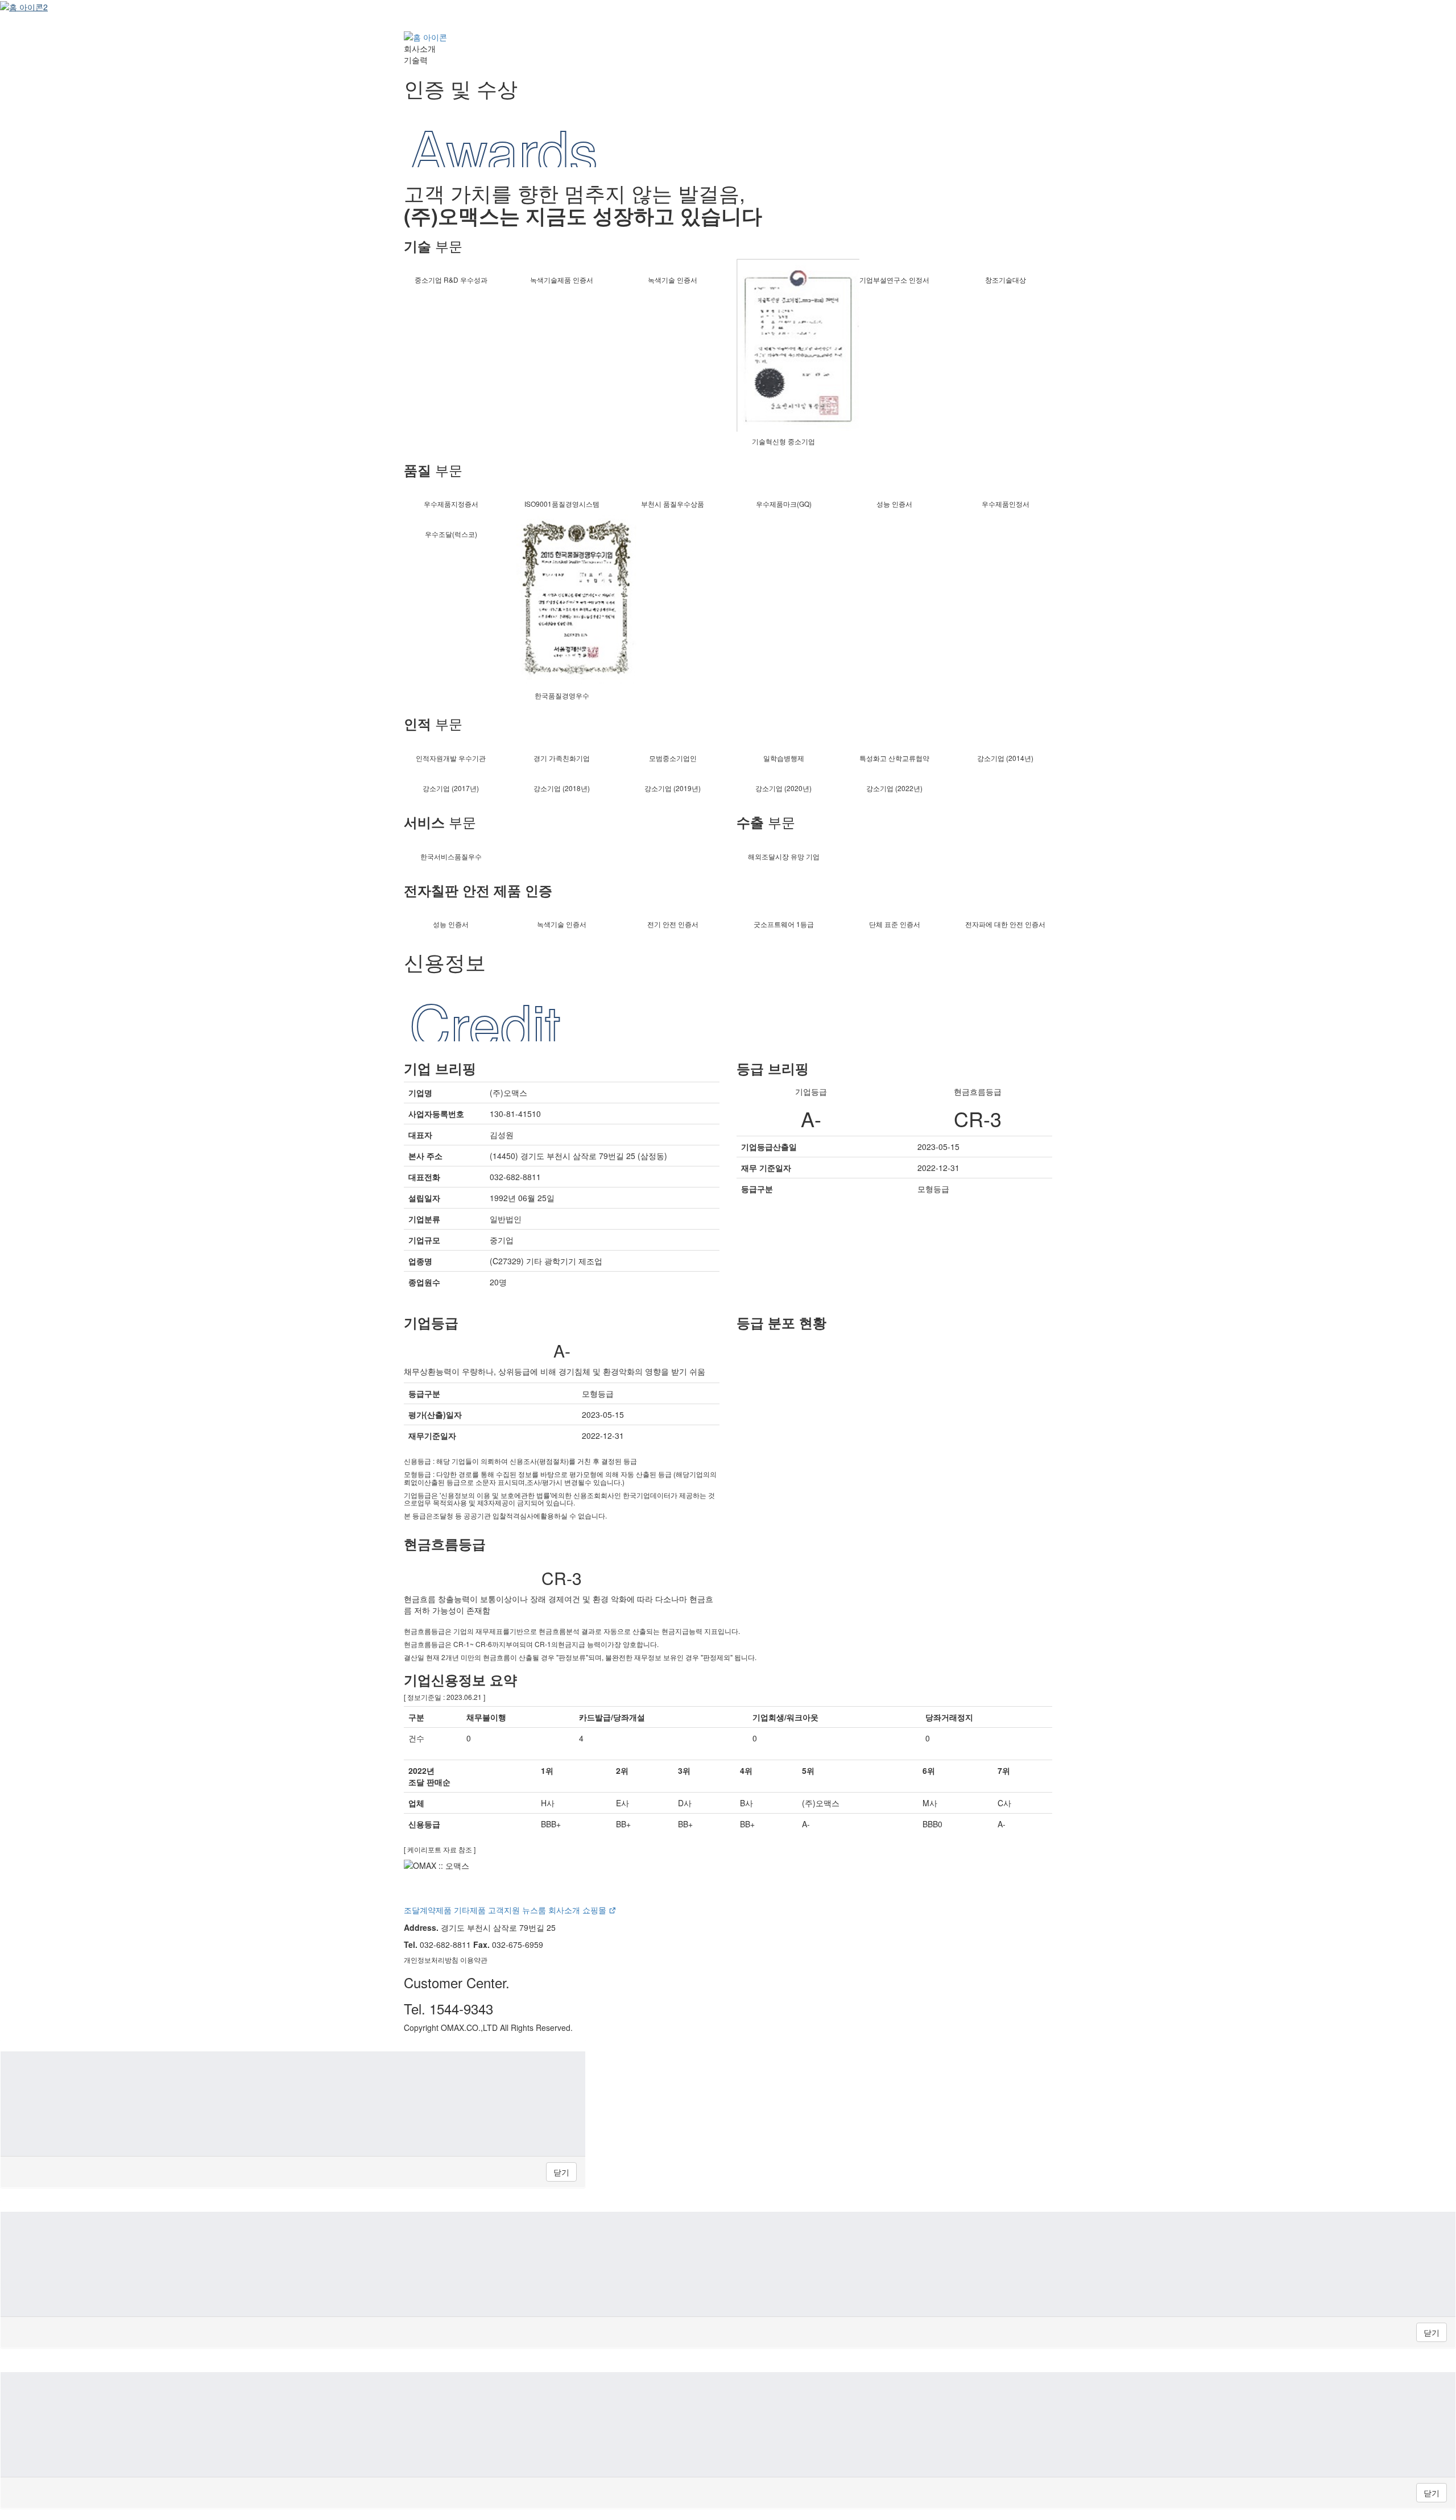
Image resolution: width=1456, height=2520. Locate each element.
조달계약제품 (428, 1910)
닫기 (561, 2172)
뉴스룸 (534, 1910)
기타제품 (470, 1910)
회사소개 (564, 1910)
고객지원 (504, 1910)
